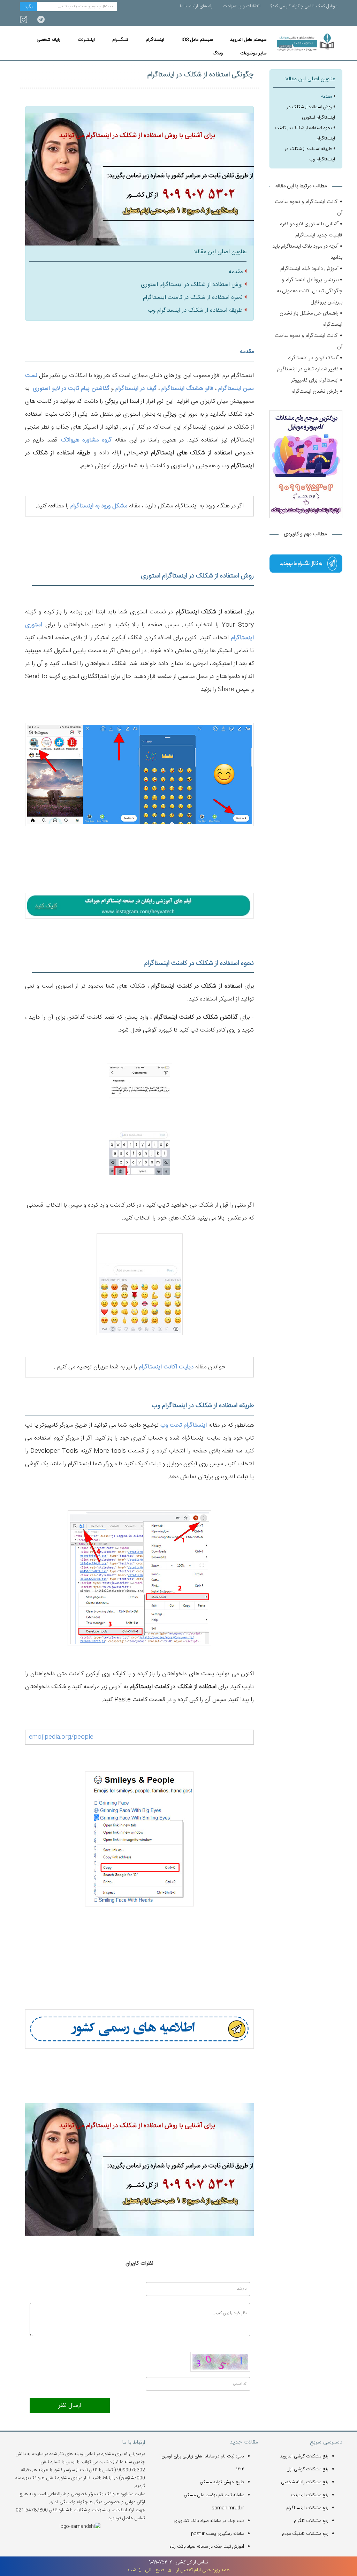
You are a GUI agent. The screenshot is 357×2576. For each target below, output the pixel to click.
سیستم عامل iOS (197, 40)
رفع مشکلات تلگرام (311, 2521)
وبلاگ (218, 53)
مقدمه (236, 272)
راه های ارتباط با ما (196, 6)
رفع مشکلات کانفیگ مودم (305, 2534)
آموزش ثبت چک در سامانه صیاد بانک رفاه (207, 2547)
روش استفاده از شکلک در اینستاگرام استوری (192, 285)
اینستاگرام (155, 40)
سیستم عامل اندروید (248, 40)
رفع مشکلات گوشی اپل (308, 2469)
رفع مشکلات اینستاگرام (307, 2508)
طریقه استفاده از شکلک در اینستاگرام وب (195, 310)
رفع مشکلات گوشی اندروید (304, 2456)
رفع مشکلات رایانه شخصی (305, 2482)
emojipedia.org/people (61, 1737)
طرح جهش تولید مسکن (222, 2482)
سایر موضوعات (253, 53)
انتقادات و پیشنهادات (242, 6)
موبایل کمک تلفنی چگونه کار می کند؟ (304, 6)
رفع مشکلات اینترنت (310, 2495)
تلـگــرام (120, 40)
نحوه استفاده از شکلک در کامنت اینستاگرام (193, 297)
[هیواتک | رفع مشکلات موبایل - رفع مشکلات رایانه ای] (306, 564)
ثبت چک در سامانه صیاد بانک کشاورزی (209, 2521)
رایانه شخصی (48, 40)
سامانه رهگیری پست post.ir (218, 2534)
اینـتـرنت (86, 40)
